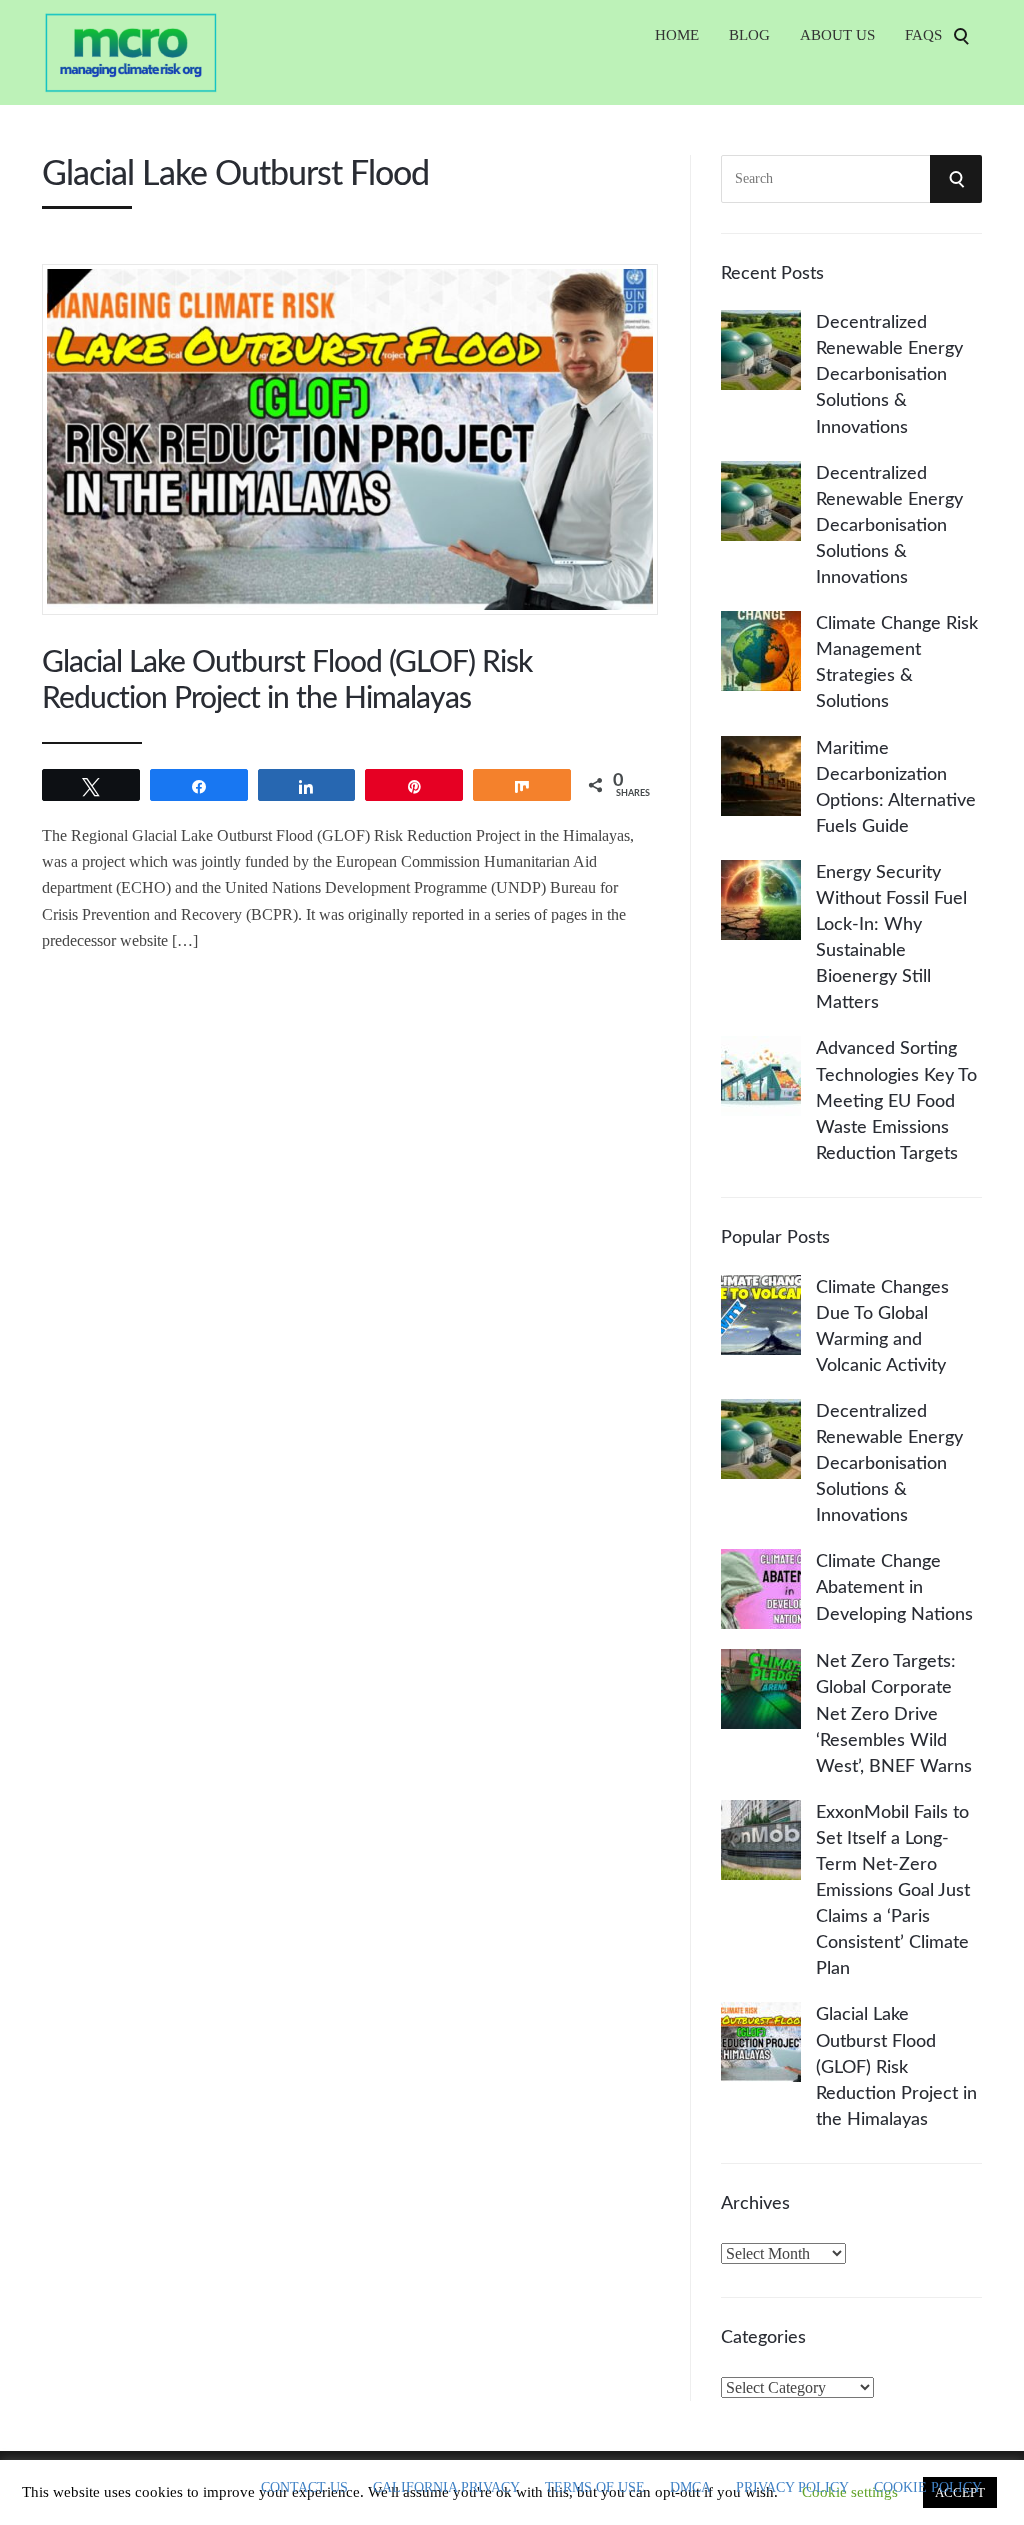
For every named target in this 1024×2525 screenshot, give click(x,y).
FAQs (923, 35)
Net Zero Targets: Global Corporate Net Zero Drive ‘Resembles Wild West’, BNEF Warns (894, 1714)
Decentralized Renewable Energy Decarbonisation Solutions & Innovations (889, 375)
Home (677, 35)
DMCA (690, 2488)
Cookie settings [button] (850, 2492)
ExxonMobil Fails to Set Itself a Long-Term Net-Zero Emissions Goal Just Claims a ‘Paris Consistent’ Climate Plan (893, 1891)
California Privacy (446, 2488)
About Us (837, 35)
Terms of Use (595, 2488)
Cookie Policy (928, 2488)
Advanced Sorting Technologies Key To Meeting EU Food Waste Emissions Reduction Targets (896, 1101)
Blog (749, 35)
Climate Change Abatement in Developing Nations (894, 1588)
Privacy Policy (792, 2488)
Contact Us (304, 2488)
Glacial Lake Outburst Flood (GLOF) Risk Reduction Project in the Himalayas (896, 2067)
